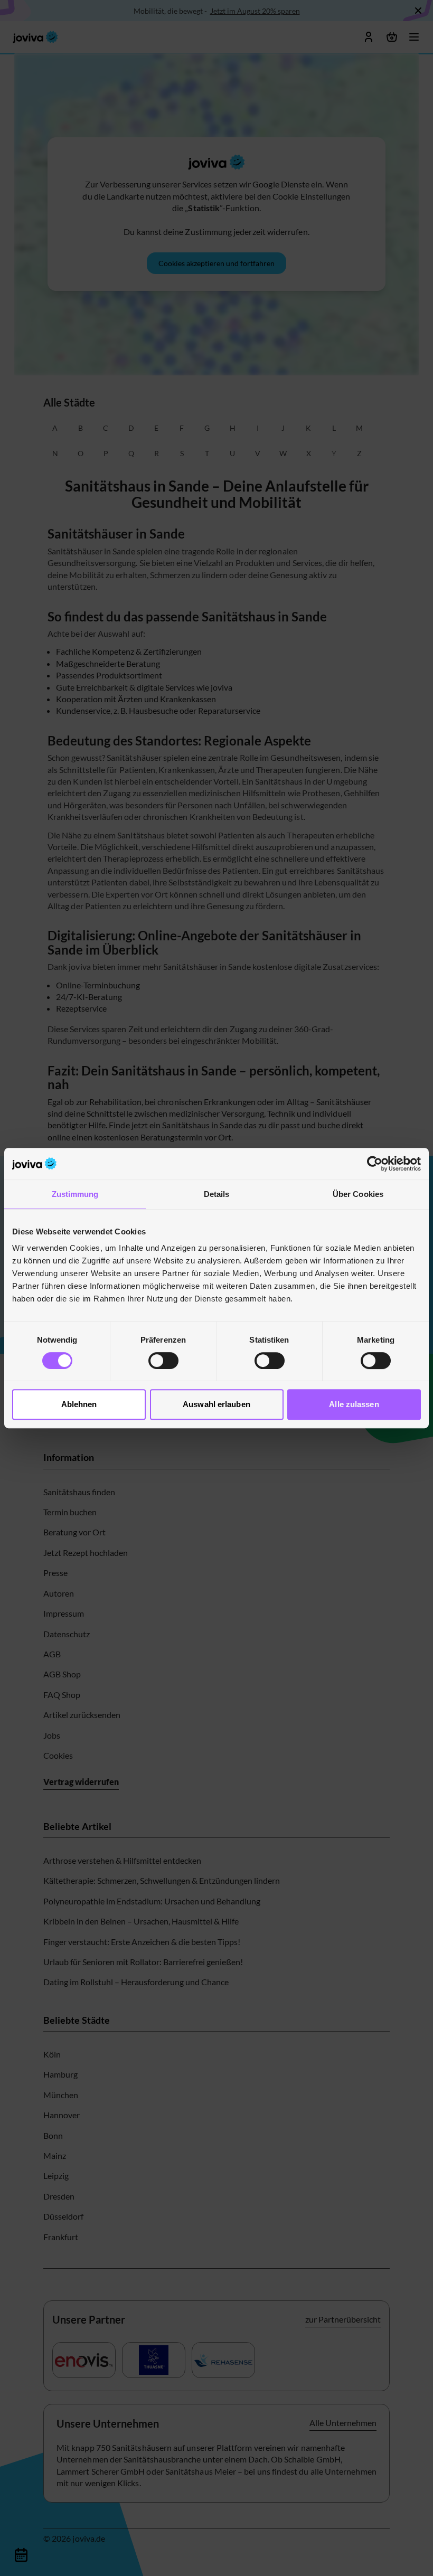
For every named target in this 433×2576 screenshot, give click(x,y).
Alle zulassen (354, 1404)
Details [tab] (217, 1194)
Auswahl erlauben (216, 1404)
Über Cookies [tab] (358, 1194)
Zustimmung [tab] (75, 1194)
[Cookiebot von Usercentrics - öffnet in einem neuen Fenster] (375, 1164)
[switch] (163, 1361)
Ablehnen (79, 1404)
